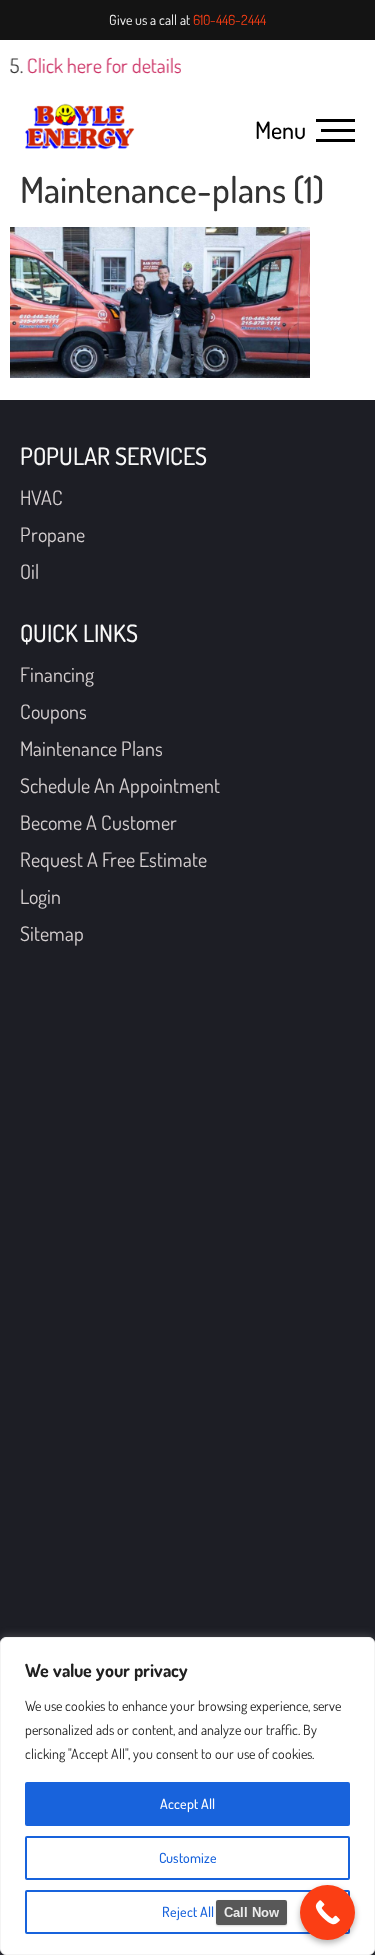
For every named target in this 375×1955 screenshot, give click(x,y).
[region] (187, 1796)
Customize (188, 1857)
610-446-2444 (229, 19)
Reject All (188, 1911)
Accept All (187, 1803)
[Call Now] (327, 1912)
